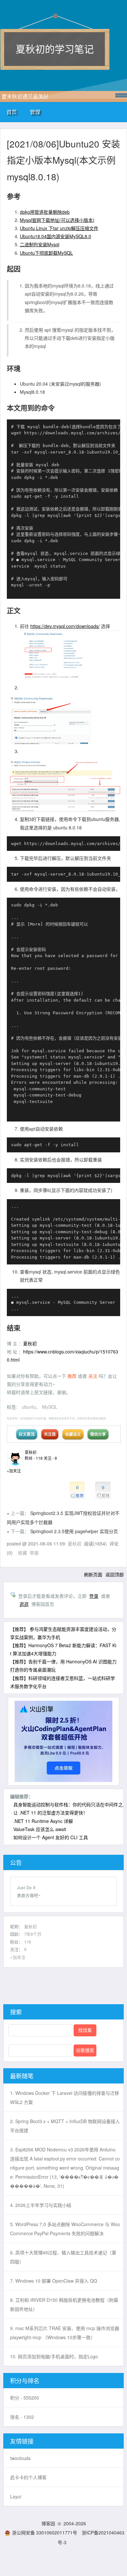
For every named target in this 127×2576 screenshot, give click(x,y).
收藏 (22, 1553)
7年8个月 (33, 1934)
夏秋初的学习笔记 (55, 49)
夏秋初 (30, 1343)
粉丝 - (34, 1458)
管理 (35, 112)
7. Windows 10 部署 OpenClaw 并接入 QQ (54, 2281)
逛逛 (24, 1604)
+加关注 (14, 1471)
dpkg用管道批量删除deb (45, 212)
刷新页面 (93, 1574)
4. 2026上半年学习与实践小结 (41, 2205)
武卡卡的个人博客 (28, 2477)
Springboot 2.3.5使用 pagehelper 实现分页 (74, 1531)
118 (28, 1942)
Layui (16, 2496)
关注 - (50, 1458)
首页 (12, 112)
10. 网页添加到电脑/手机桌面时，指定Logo (54, 2356)
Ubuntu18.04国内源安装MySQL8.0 (56, 236)
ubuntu (29, 1407)
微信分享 (98, 1434)
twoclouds (20, 2458)
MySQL (50, 1407)
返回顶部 (115, 1574)
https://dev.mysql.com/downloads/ (65, 626)
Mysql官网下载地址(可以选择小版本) (57, 220)
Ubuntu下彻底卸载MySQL (46, 253)
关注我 (50, 1434)
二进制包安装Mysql (40, 244)
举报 (34, 1553)
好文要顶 (27, 1434)
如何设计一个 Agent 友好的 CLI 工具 (51, 1837)
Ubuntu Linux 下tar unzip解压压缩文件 (59, 228)
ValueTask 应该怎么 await (40, 1829)
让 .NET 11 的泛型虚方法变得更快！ (50, 1813)
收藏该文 (73, 1434)
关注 (93, 1376)
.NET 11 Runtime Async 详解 (43, 1821)
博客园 (48, 2523)
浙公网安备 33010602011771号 (45, 2532)
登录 (94, 1596)
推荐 (73, 1376)
